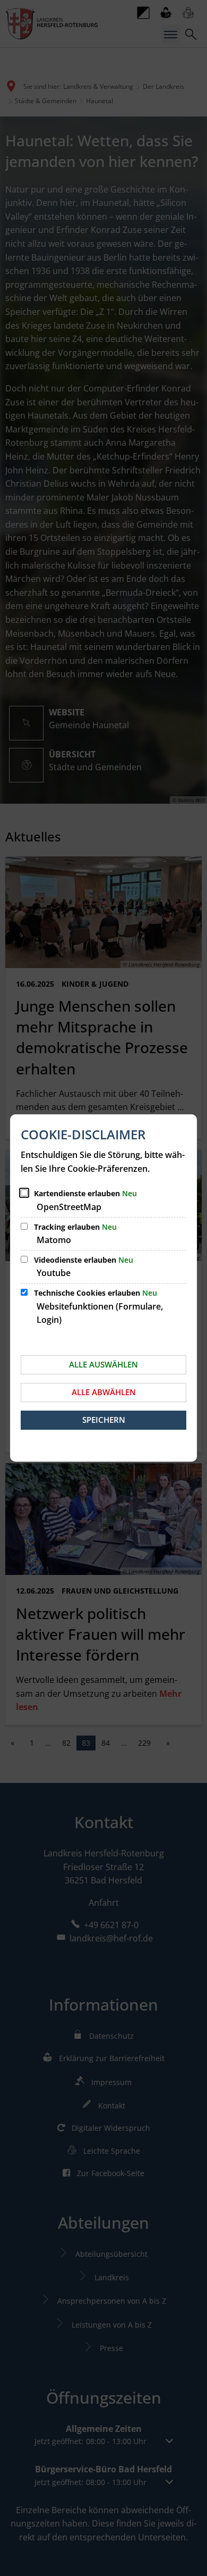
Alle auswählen (103, 1364)
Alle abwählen (104, 1392)
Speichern (104, 1420)
